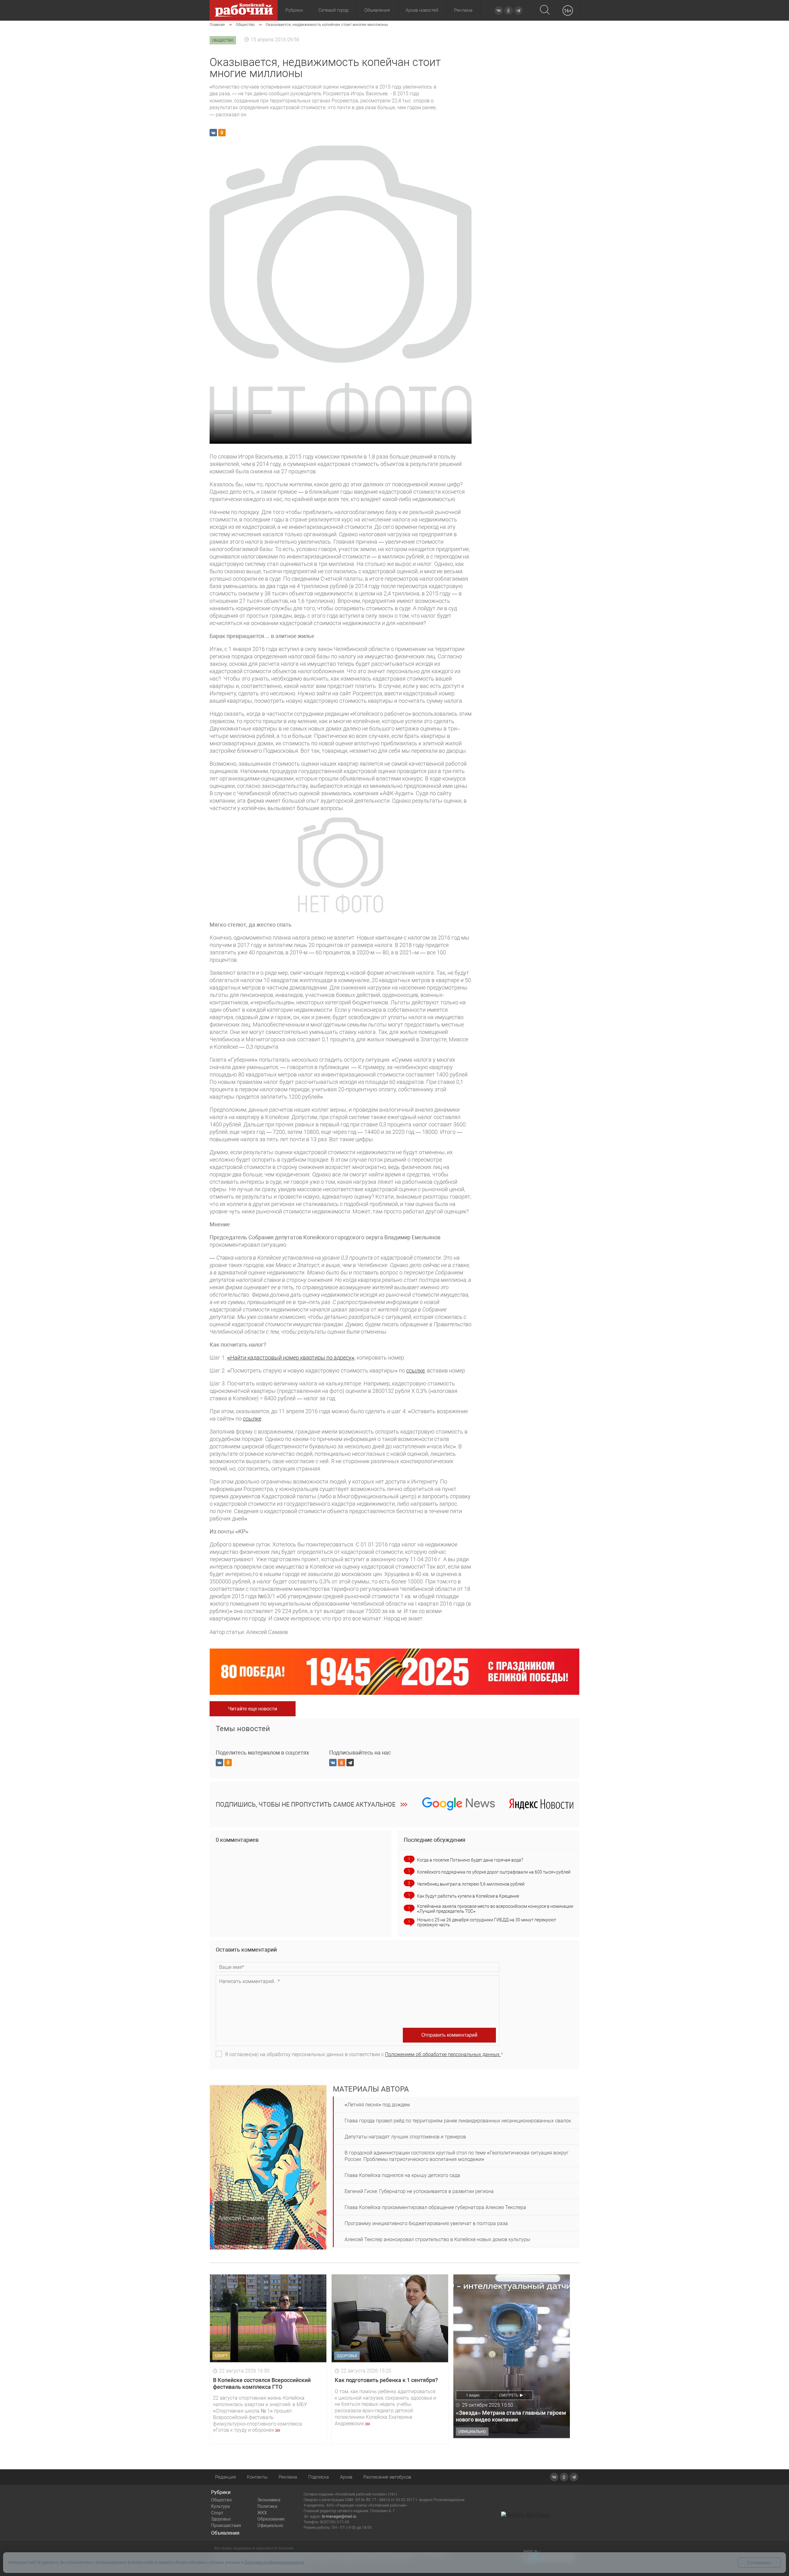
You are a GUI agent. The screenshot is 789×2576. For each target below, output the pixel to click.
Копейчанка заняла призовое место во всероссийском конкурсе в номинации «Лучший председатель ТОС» (495, 1909)
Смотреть (509, 2395)
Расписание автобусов (387, 2477)
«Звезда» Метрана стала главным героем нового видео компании (511, 2416)
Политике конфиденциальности (274, 2562)
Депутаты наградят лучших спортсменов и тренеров (405, 2137)
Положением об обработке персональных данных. (443, 2054)
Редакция (225, 2477)
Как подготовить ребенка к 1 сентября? (386, 2380)
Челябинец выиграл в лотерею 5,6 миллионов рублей (471, 1884)
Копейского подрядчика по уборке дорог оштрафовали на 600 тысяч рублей (494, 1872)
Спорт (217, 2513)
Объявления (377, 10)
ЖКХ (262, 2513)
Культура (221, 2506)
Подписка (319, 2477)
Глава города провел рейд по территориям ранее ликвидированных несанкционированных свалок (458, 2121)
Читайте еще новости (253, 1709)
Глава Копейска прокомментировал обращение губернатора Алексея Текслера (435, 2207)
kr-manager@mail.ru (339, 2516)
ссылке (415, 1370)
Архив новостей (422, 10)
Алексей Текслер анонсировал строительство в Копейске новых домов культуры (437, 2239)
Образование (271, 2519)
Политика (267, 2506)
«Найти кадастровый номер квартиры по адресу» (291, 1358)
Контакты (257, 2477)
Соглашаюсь (759, 2563)
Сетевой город (333, 10)
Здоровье (221, 2519)
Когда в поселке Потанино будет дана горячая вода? (470, 1860)
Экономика (269, 2500)
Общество (221, 2500)
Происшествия (226, 2525)
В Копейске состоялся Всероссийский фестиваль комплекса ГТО (262, 2383)
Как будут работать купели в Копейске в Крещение (468, 1896)
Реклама (463, 10)
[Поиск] (545, 10)
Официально (270, 2525)
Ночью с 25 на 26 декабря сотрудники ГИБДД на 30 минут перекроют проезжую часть (487, 1922)
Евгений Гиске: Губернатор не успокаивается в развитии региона (419, 2191)
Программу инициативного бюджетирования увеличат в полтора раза (426, 2223)
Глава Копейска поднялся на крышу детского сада (402, 2175)
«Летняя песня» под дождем (377, 2105)
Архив (346, 2477)
